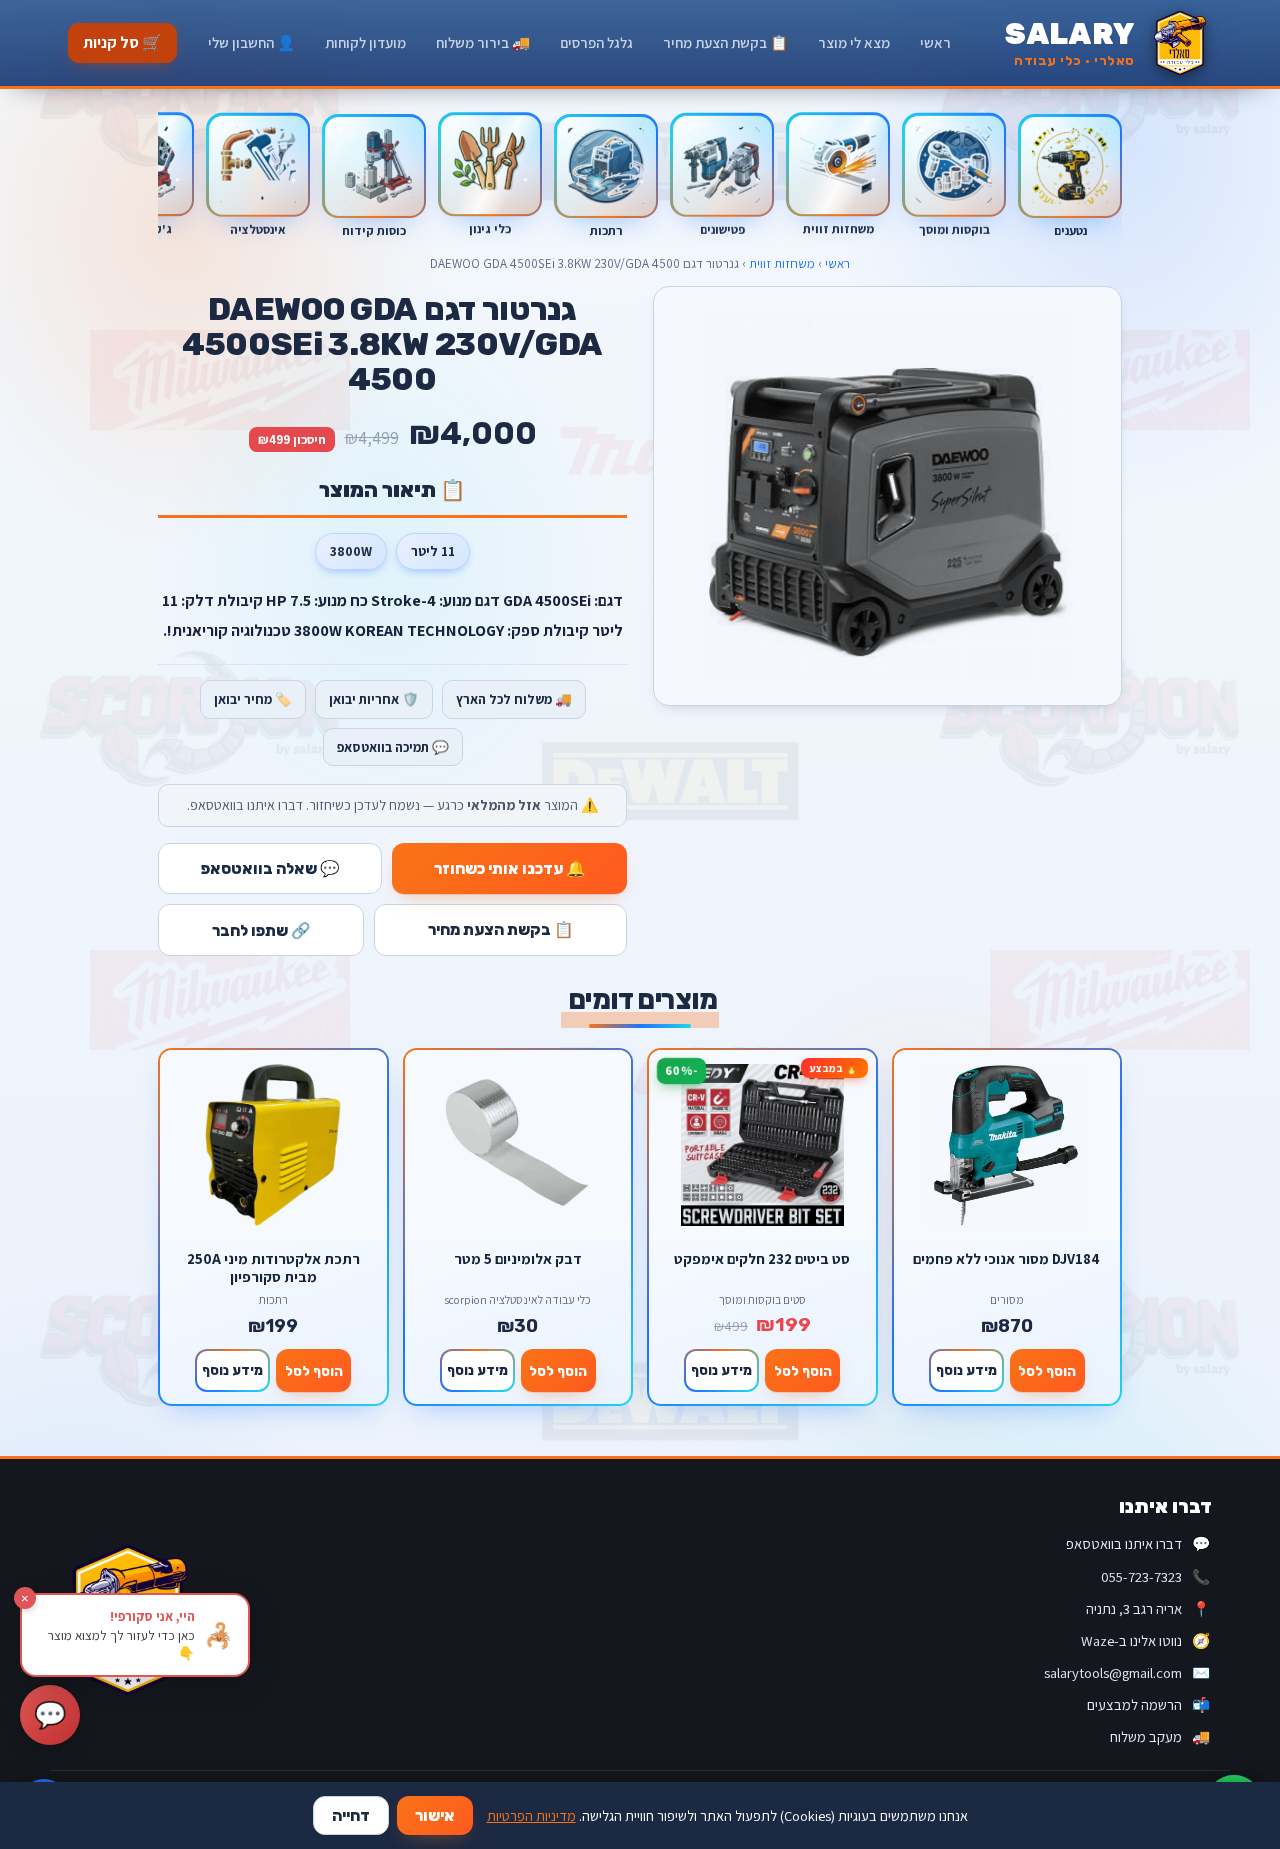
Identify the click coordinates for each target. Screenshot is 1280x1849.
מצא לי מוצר (854, 42)
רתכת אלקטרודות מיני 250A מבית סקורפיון (273, 1267)
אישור (435, 1815)
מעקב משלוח (1160, 1736)
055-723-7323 (1155, 1576)
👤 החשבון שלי (251, 42)
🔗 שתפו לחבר (261, 930)
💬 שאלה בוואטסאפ (270, 868)
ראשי (935, 42)
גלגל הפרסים (596, 42)
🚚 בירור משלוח (483, 42)
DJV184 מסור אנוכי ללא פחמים (1006, 1259)
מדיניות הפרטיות (531, 1815)
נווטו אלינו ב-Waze (1145, 1640)
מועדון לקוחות (365, 42)
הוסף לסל (1047, 1371)
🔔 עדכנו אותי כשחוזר (510, 868)
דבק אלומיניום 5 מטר (518, 1259)
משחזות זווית (782, 263)
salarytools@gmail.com (1127, 1672)
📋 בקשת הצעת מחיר (725, 42)
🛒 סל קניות (122, 42)
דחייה (351, 1815)
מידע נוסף (966, 1370)
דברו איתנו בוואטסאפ (1138, 1543)
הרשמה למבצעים (1148, 1704)
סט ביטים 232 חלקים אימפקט (762, 1259)
